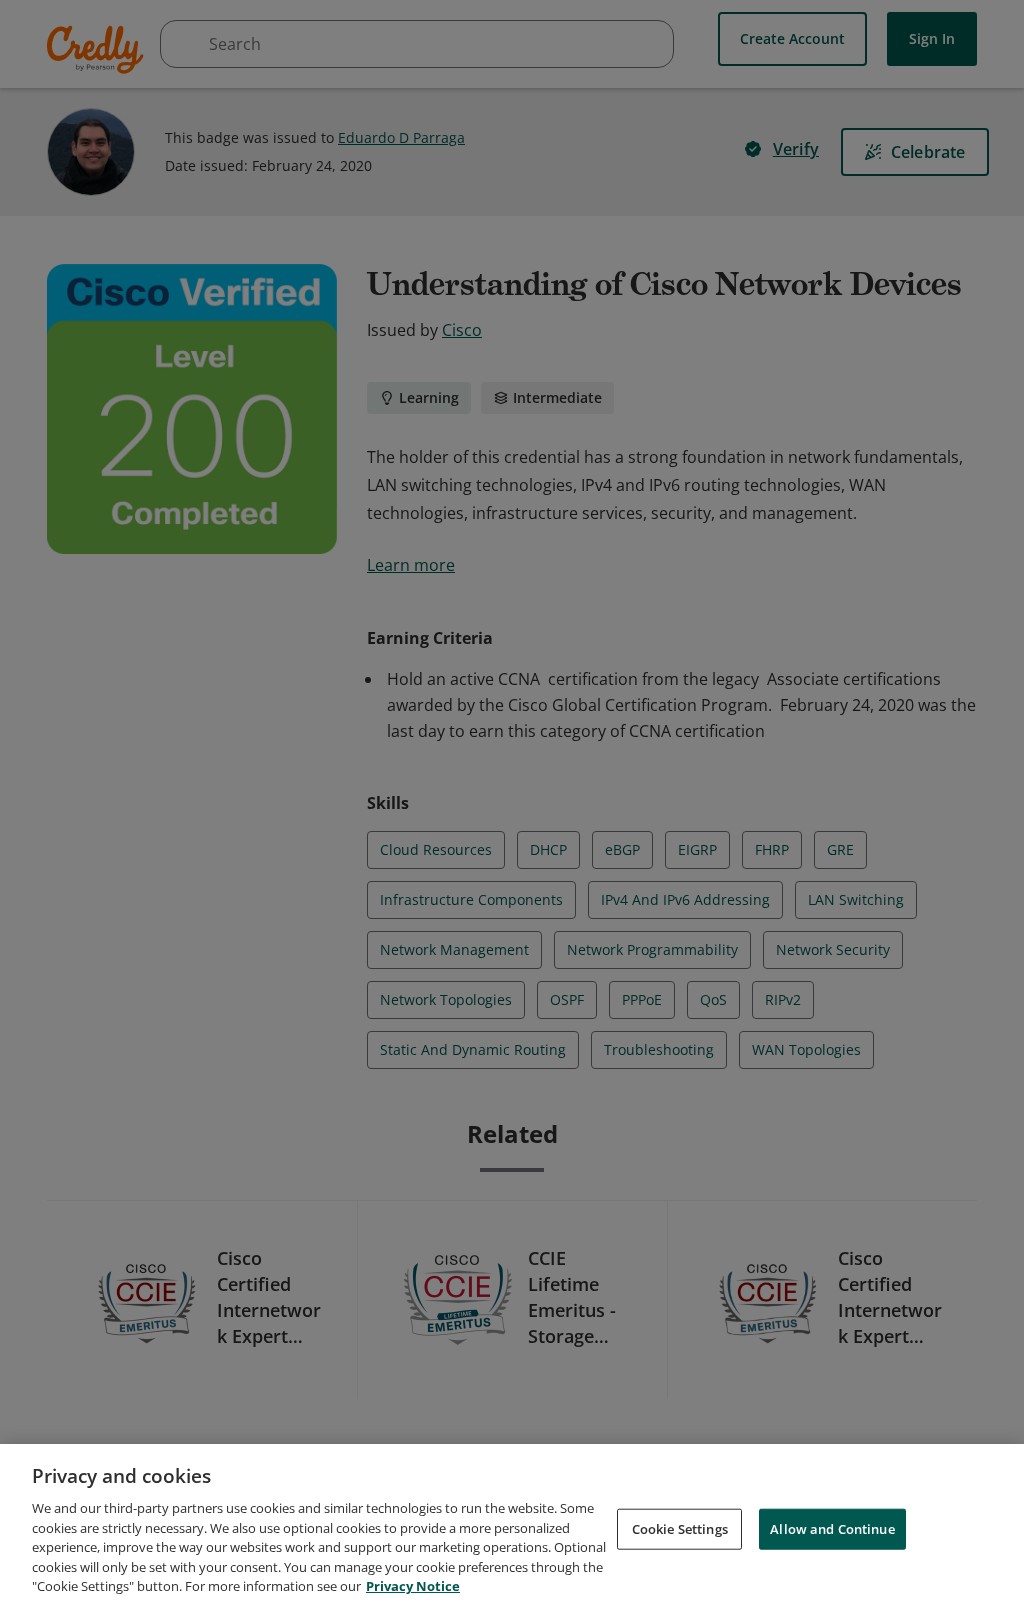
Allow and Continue (832, 1528)
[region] (512, 1525)
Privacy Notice (413, 1586)
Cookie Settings (680, 1528)
